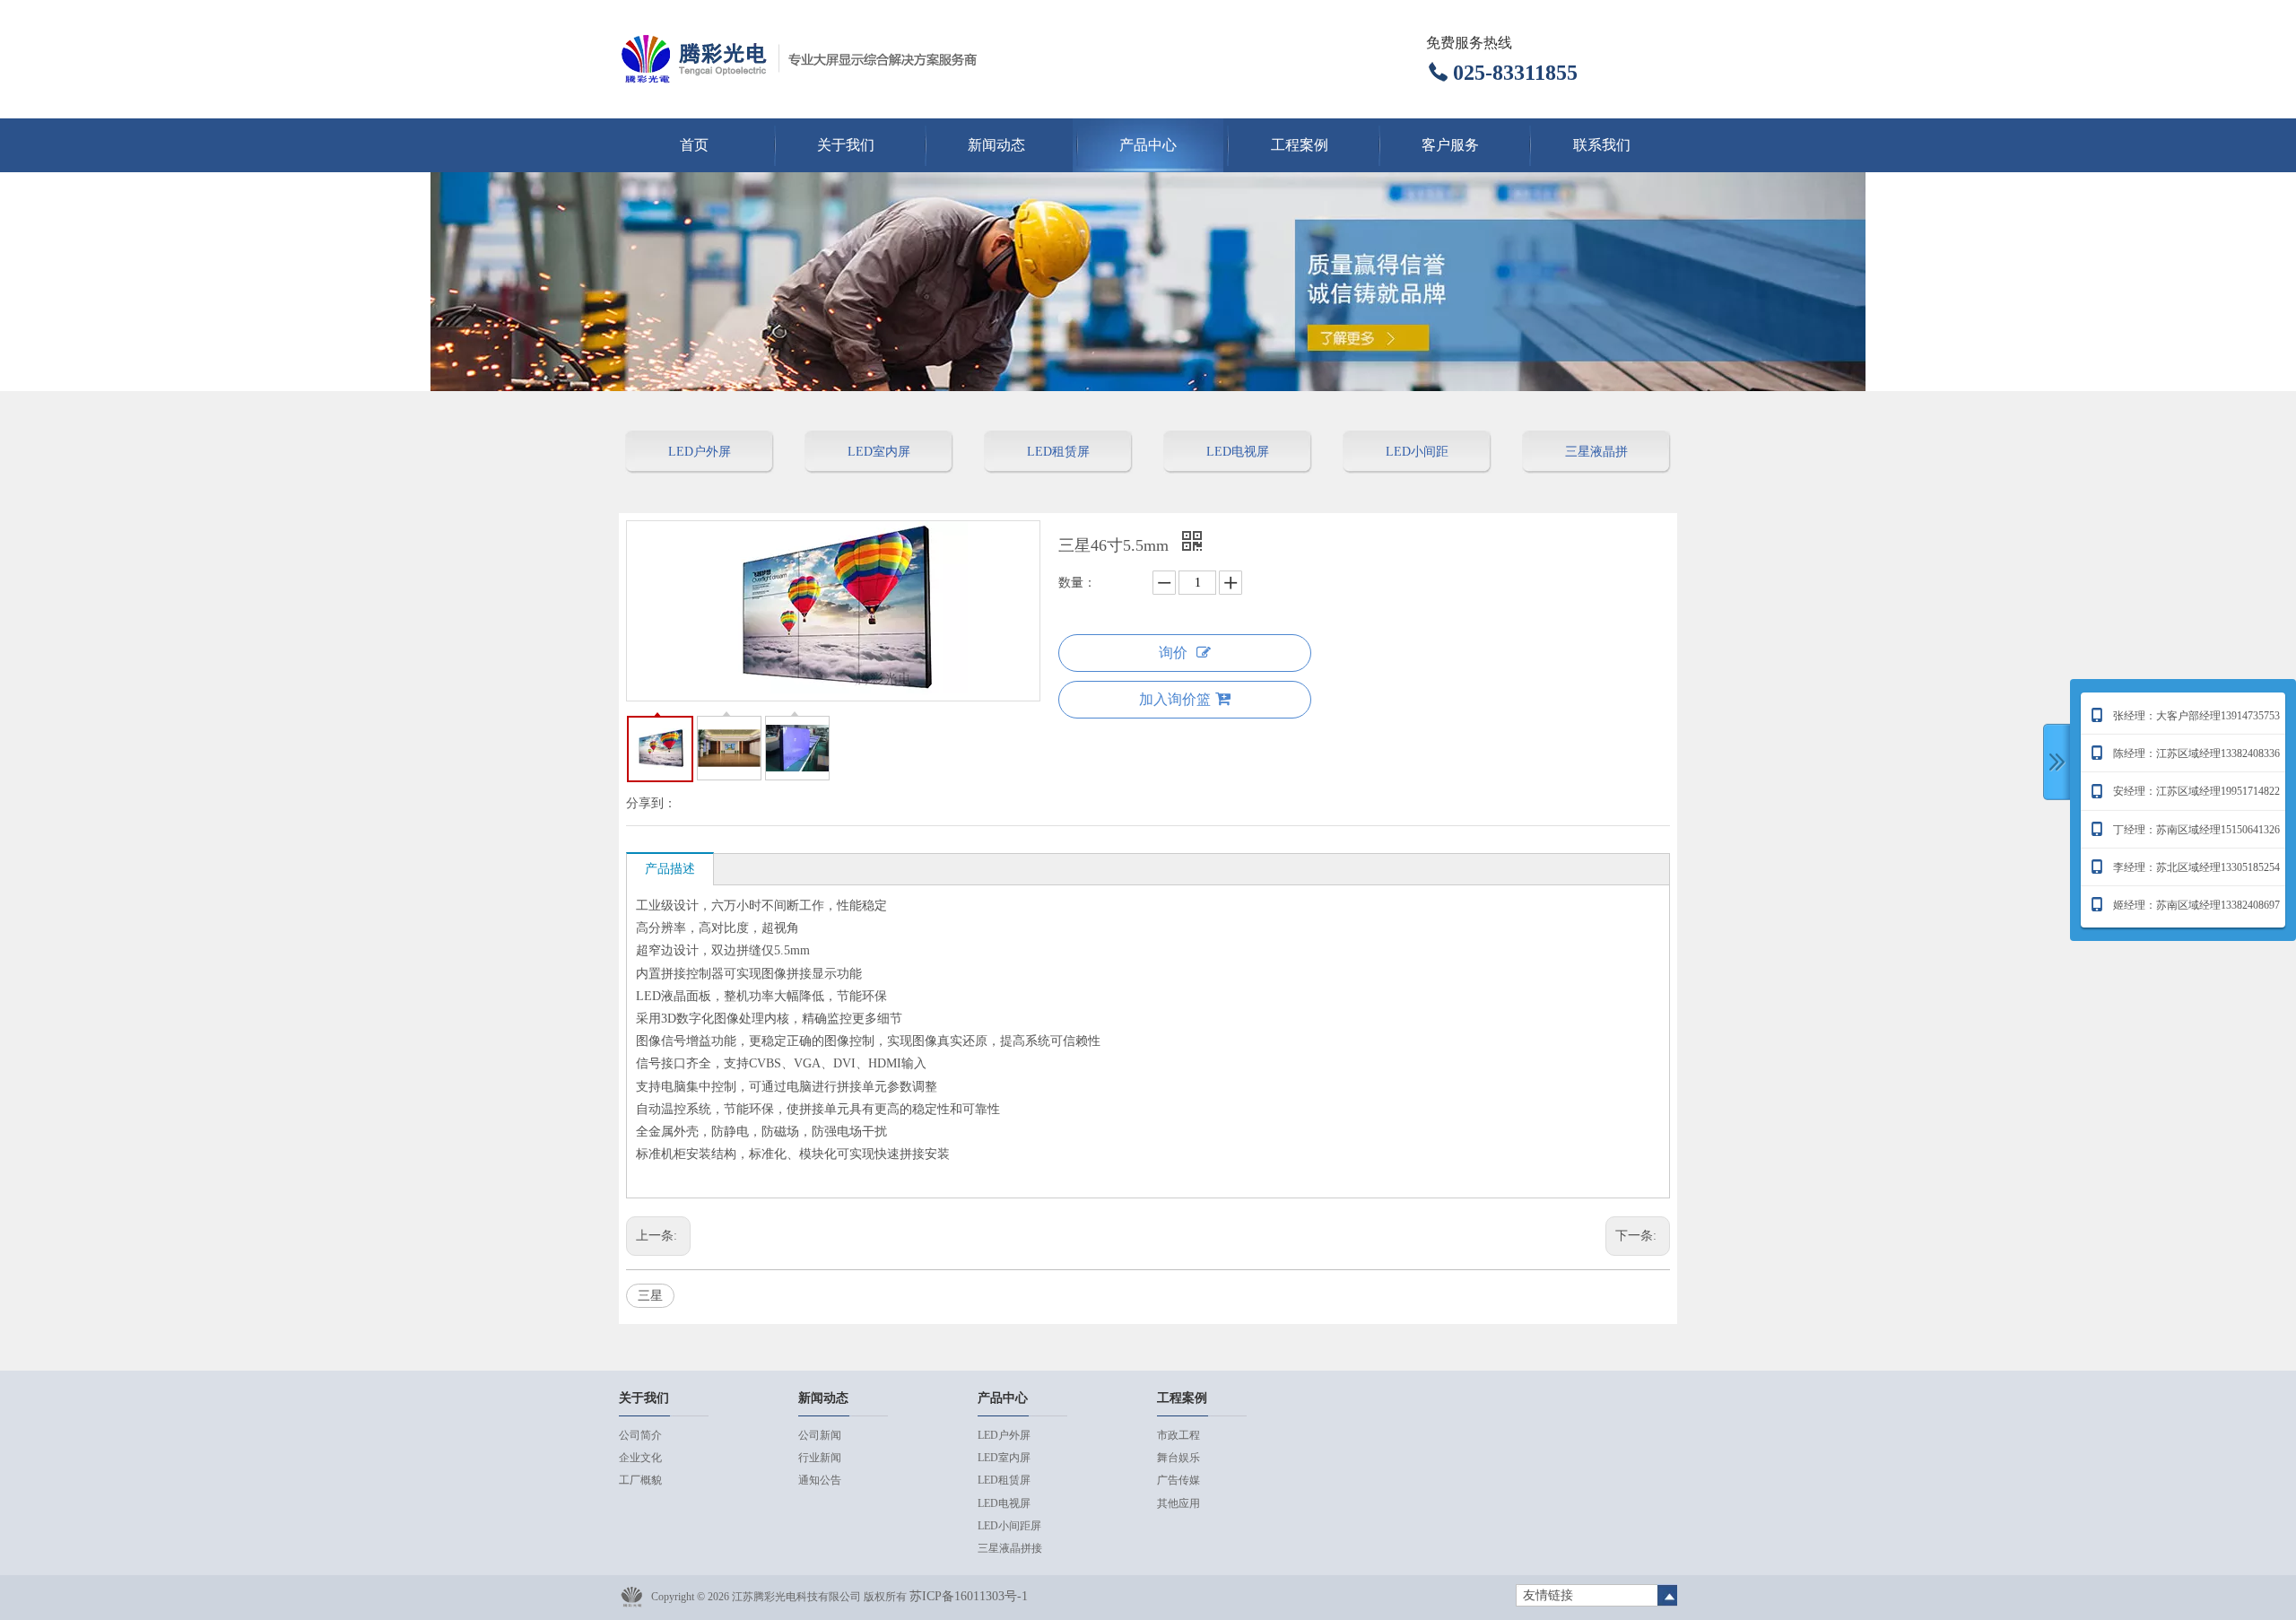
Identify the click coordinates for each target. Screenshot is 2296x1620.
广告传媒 (1178, 1480)
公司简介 (640, 1435)
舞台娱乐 (1178, 1458)
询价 (1173, 653)
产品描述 (670, 869)
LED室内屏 (879, 452)
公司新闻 (820, 1435)
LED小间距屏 (1417, 459)
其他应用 (1178, 1503)
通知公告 (820, 1480)
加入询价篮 (1175, 699)
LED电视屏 (1238, 452)
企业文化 (640, 1458)
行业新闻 (820, 1458)
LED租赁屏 (1058, 452)
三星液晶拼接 (1596, 459)
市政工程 (1178, 1435)
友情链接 (1548, 1595)
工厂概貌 (640, 1480)
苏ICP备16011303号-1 (969, 1596)
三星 (650, 1296)
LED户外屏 (700, 452)
